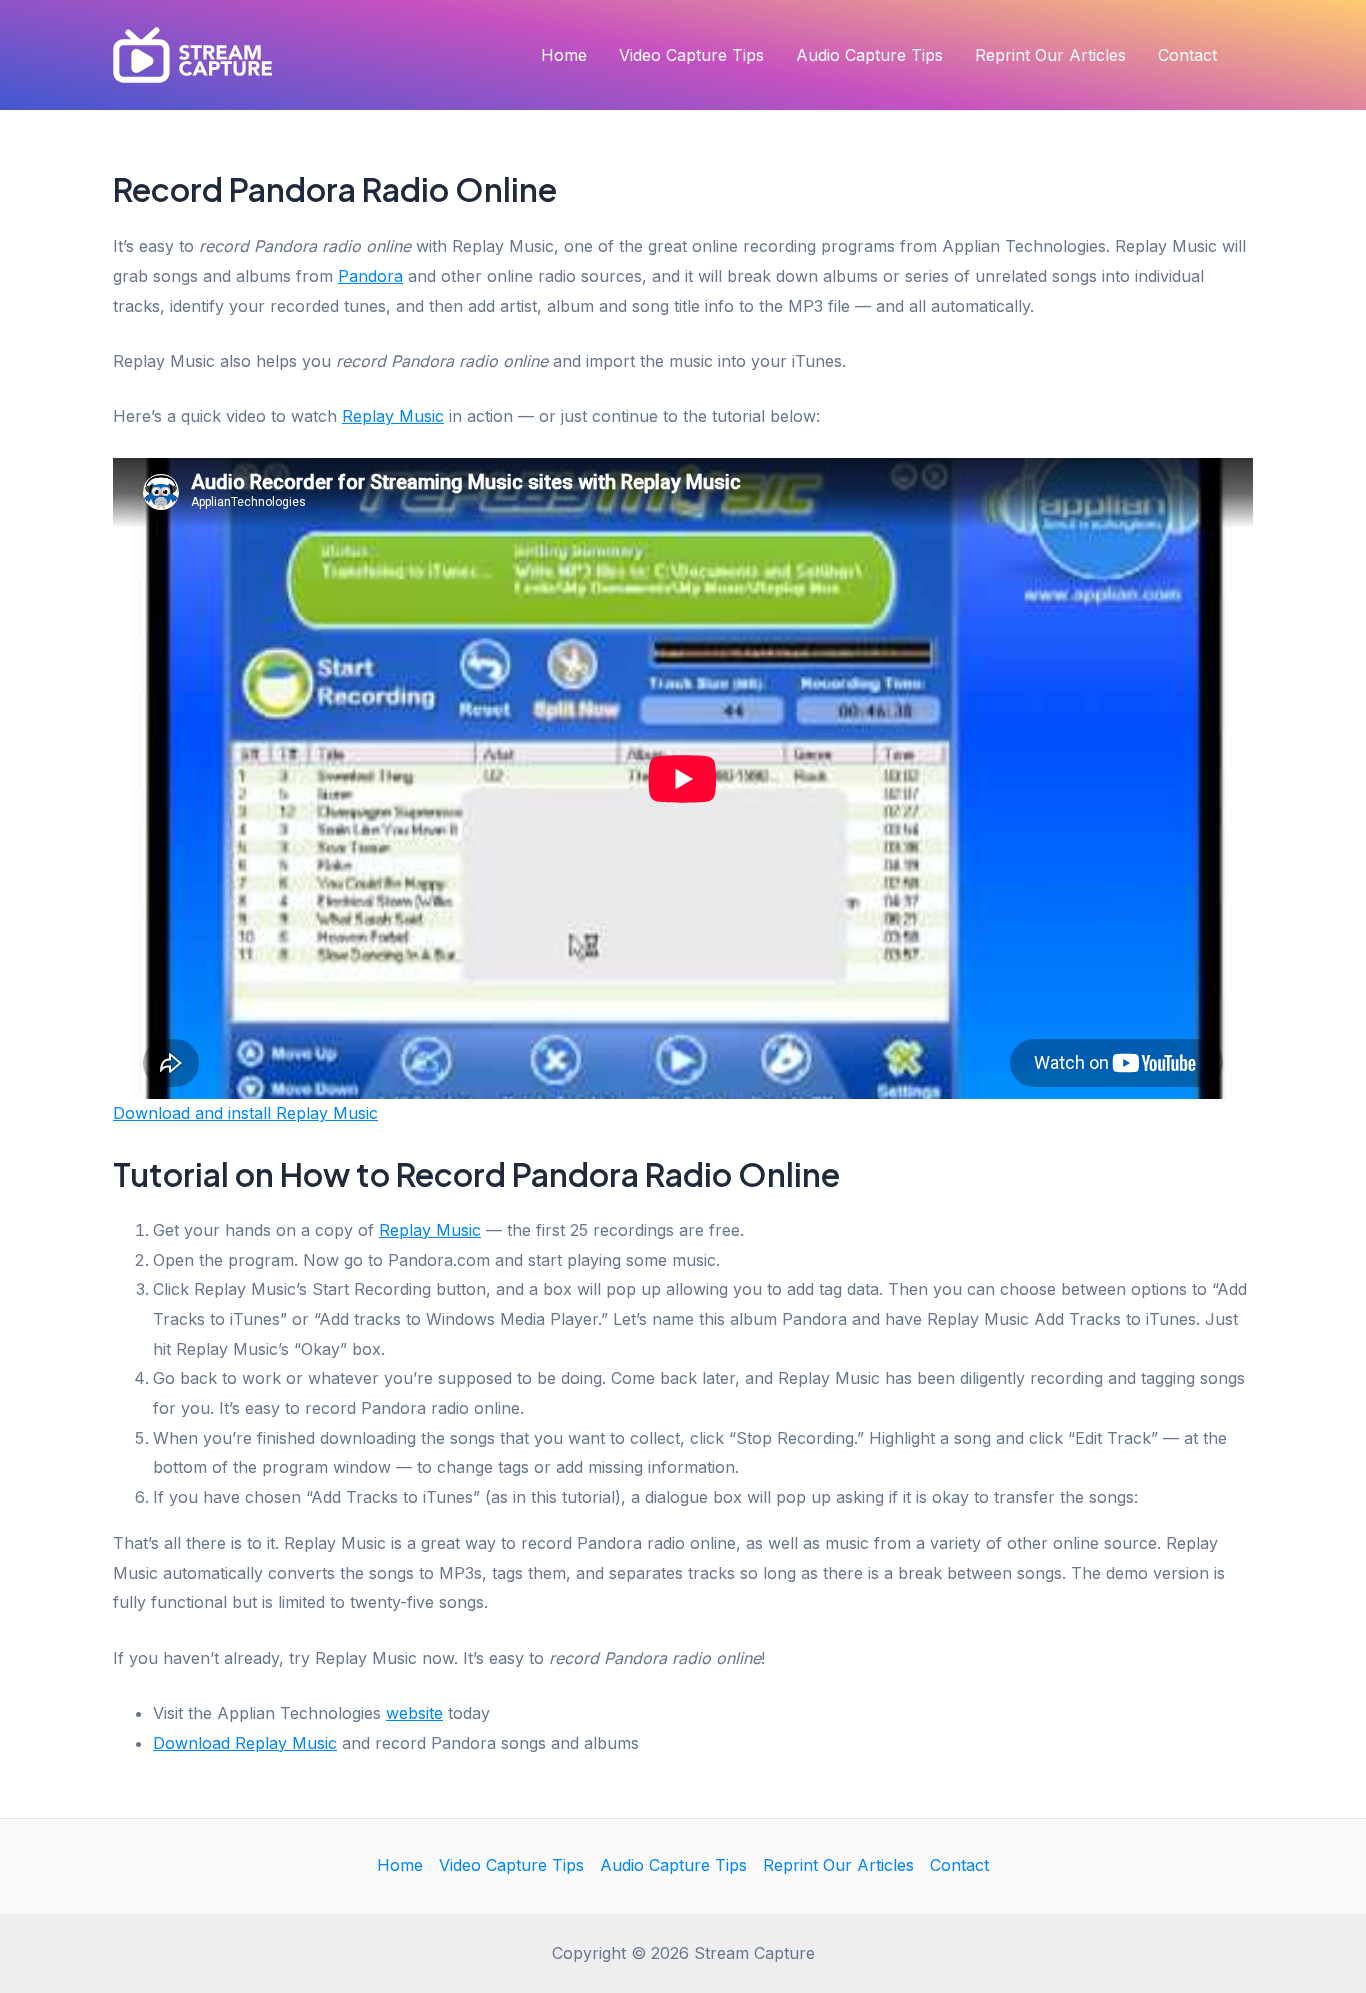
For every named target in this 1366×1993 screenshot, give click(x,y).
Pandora (370, 276)
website (414, 1713)
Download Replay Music (245, 1743)
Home (564, 55)
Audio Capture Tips (869, 55)
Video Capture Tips (691, 55)
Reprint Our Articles (1050, 55)
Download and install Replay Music (245, 1113)
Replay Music (393, 416)
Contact (1187, 55)
